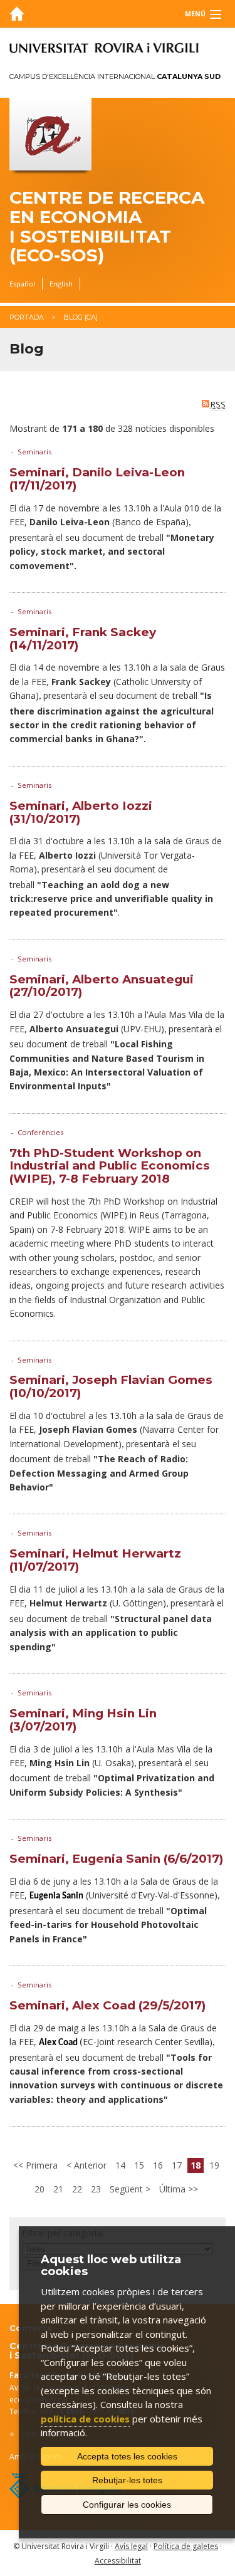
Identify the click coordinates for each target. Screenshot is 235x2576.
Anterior (89, 2165)
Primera (40, 2165)
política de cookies (85, 2419)
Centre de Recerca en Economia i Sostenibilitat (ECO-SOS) (107, 227)
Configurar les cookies (127, 2505)
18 (196, 2165)
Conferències (40, 1132)
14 (120, 2165)
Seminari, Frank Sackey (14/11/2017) (83, 639)
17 (177, 2165)
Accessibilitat (118, 2561)
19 (214, 2165)
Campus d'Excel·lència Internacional (115, 76)
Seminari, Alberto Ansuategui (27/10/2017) (102, 986)
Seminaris (34, 452)
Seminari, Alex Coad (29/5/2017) (107, 2005)
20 (39, 2189)
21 (58, 2189)
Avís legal (131, 2546)
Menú (195, 14)
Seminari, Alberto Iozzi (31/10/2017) (81, 812)
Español (22, 284)
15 (139, 2165)
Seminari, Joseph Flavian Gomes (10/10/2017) (111, 1386)
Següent (128, 2189)
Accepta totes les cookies (127, 2456)
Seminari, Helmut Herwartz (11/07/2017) (95, 1560)
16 (158, 2165)
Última (174, 2189)
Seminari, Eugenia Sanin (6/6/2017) (116, 1859)
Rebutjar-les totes (127, 2480)
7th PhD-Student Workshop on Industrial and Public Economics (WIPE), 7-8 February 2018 (110, 1166)
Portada (27, 317)
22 (77, 2189)
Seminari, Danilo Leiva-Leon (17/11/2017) (97, 479)
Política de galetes (186, 2546)
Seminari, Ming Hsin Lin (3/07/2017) (83, 1720)
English (61, 284)
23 (96, 2189)
